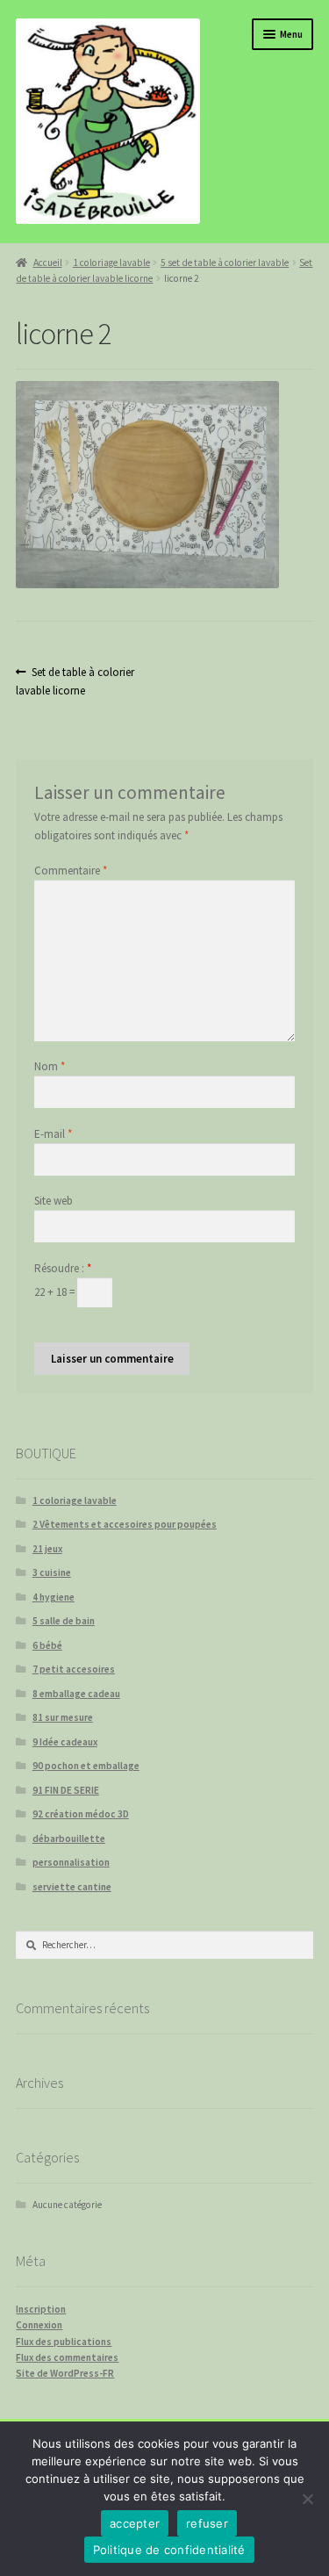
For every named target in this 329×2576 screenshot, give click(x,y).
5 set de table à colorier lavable (225, 263)
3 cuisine (52, 1572)
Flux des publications (64, 2342)
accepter (135, 2523)
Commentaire (71, 871)
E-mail (53, 1134)
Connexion (39, 2325)
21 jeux (47, 1549)
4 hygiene (54, 1597)
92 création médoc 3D (81, 1814)
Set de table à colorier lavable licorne (75, 681)
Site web (54, 1201)
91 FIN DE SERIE (66, 1790)
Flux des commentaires (67, 2357)
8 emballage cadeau (76, 1694)
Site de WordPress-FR (65, 2373)
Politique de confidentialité (169, 2550)
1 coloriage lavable (111, 263)
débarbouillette (69, 1838)
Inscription (41, 2309)
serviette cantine (72, 1887)
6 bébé (47, 1645)
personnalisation (71, 1862)
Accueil (47, 263)
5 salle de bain (64, 1621)
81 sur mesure (63, 1717)
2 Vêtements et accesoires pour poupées (125, 1524)
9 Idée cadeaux (65, 1742)
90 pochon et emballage (86, 1766)
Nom (50, 1066)
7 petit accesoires (74, 1669)
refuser (207, 2523)
